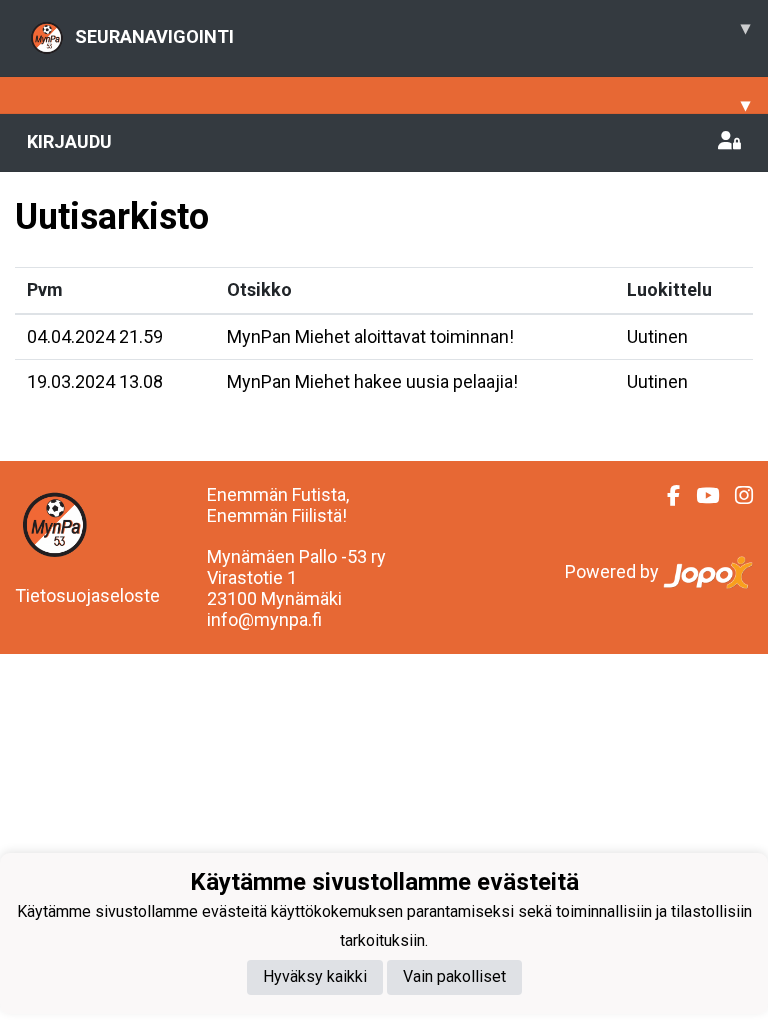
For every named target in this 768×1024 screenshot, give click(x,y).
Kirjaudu (69, 141)
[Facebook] (665, 496)
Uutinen (657, 336)
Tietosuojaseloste (87, 595)
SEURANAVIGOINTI (412, 32)
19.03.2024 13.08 (95, 381)
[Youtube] (699, 496)
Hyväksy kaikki (315, 976)
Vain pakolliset (454, 976)
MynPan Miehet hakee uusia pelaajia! (372, 381)
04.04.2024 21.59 (95, 336)
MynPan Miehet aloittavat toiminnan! (370, 336)
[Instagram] (736, 496)
